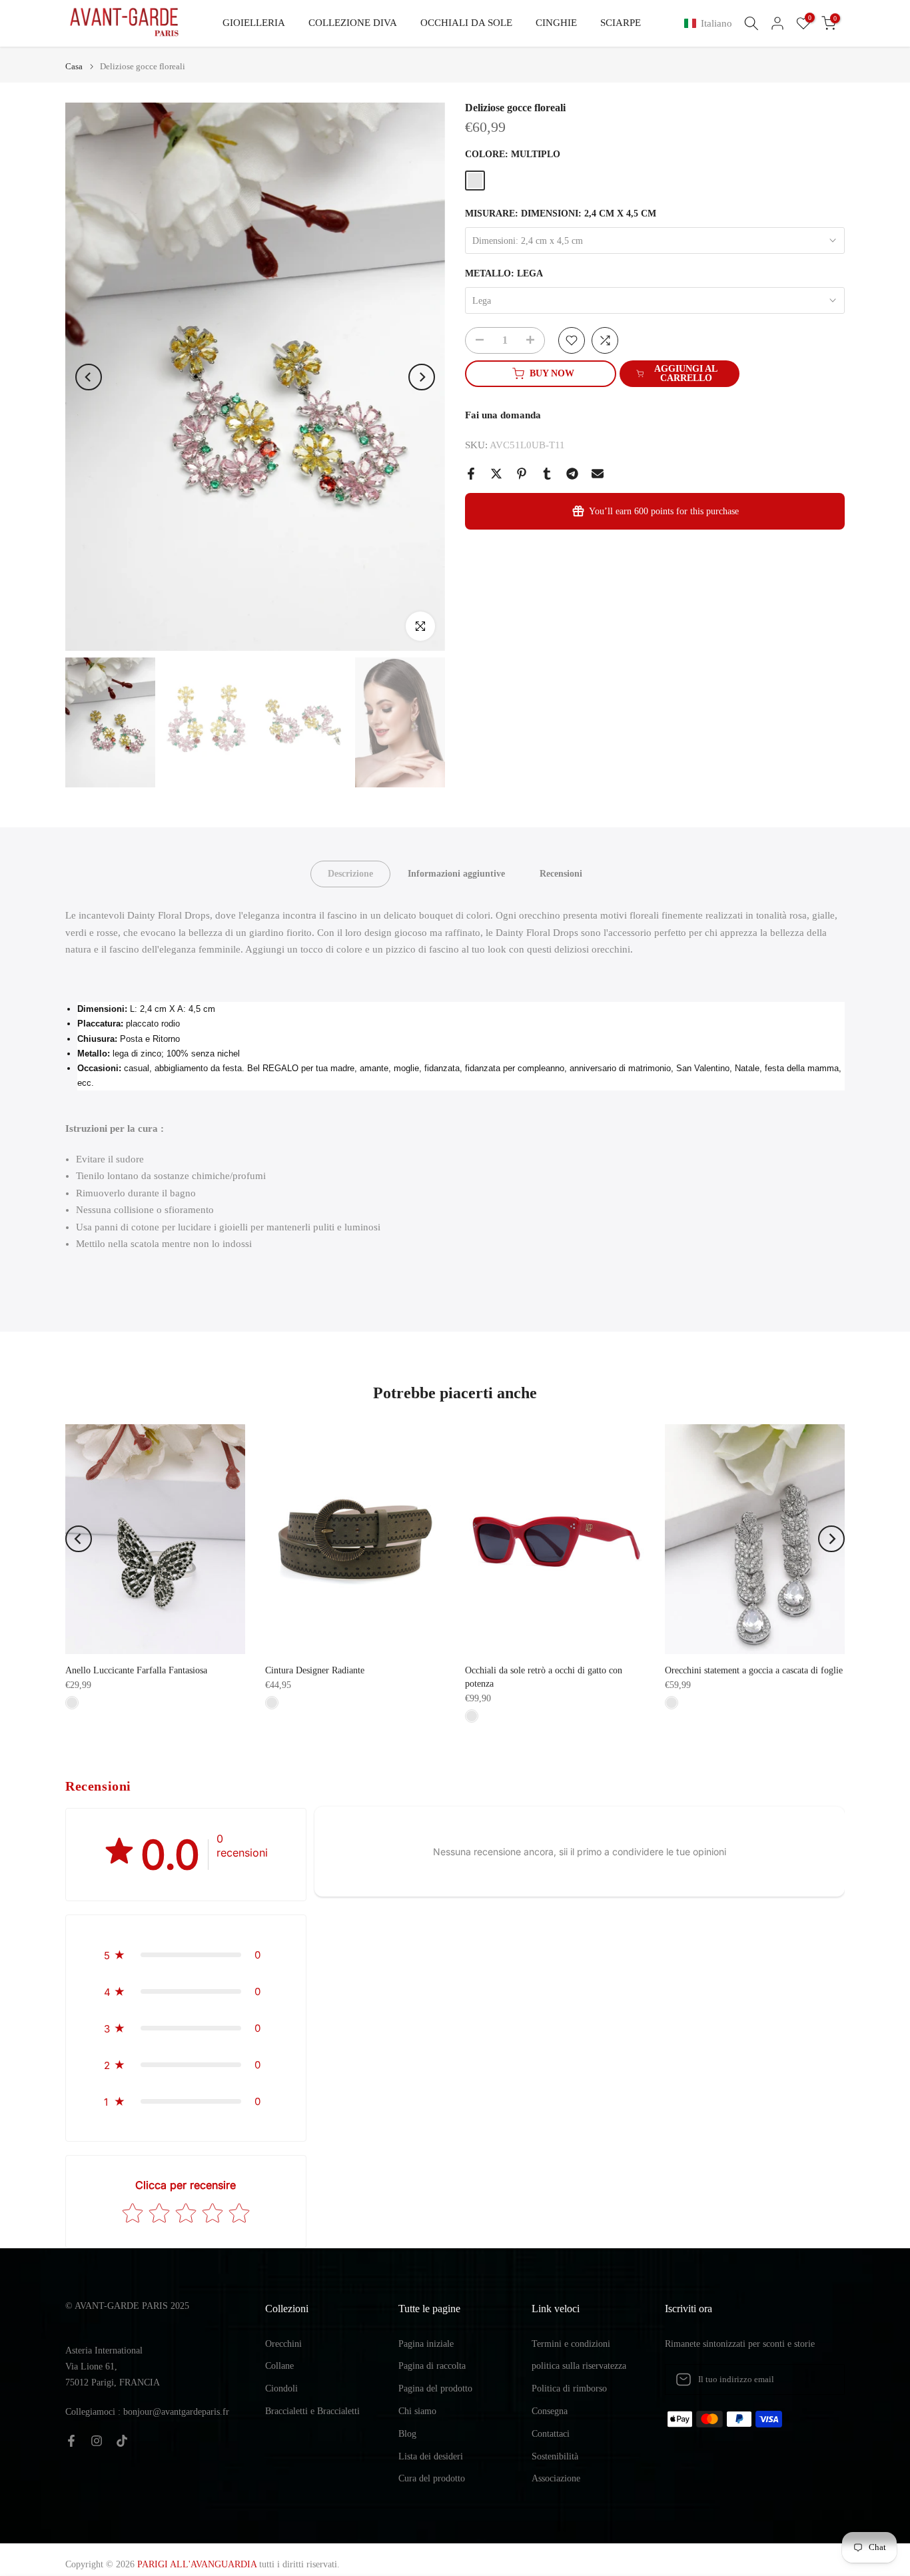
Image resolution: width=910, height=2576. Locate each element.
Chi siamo (417, 2411)
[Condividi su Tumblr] (547, 474)
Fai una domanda (503, 415)
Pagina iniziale (426, 2344)
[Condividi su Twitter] (496, 474)
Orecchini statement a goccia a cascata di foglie (754, 1670)
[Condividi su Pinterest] (522, 474)
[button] (711, 24)
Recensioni (561, 874)
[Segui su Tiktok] (122, 2441)
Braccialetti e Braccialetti (312, 2411)
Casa (74, 66)
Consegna (550, 2411)
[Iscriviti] (821, 2379)
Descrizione (350, 874)
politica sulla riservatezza (579, 2366)
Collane (279, 2366)
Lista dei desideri (431, 2456)
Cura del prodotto (432, 2478)
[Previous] (89, 377)
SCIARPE (621, 23)
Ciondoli (281, 2388)
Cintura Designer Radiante (315, 1670)
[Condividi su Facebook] (471, 474)
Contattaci (551, 2434)
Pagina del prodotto (435, 2388)
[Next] (422, 377)
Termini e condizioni (571, 2344)
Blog (407, 2434)
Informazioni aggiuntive (456, 874)
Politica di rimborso (569, 2388)
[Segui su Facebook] (71, 2441)
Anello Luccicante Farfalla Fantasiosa (136, 1670)
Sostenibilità (555, 2456)
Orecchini (283, 2344)
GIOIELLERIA (254, 23)
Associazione (556, 2478)
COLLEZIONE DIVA (353, 23)
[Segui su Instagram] (97, 2441)
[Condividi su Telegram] (572, 474)
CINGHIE (556, 23)
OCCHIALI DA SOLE (466, 23)
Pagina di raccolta (432, 2366)
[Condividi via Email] (598, 474)
